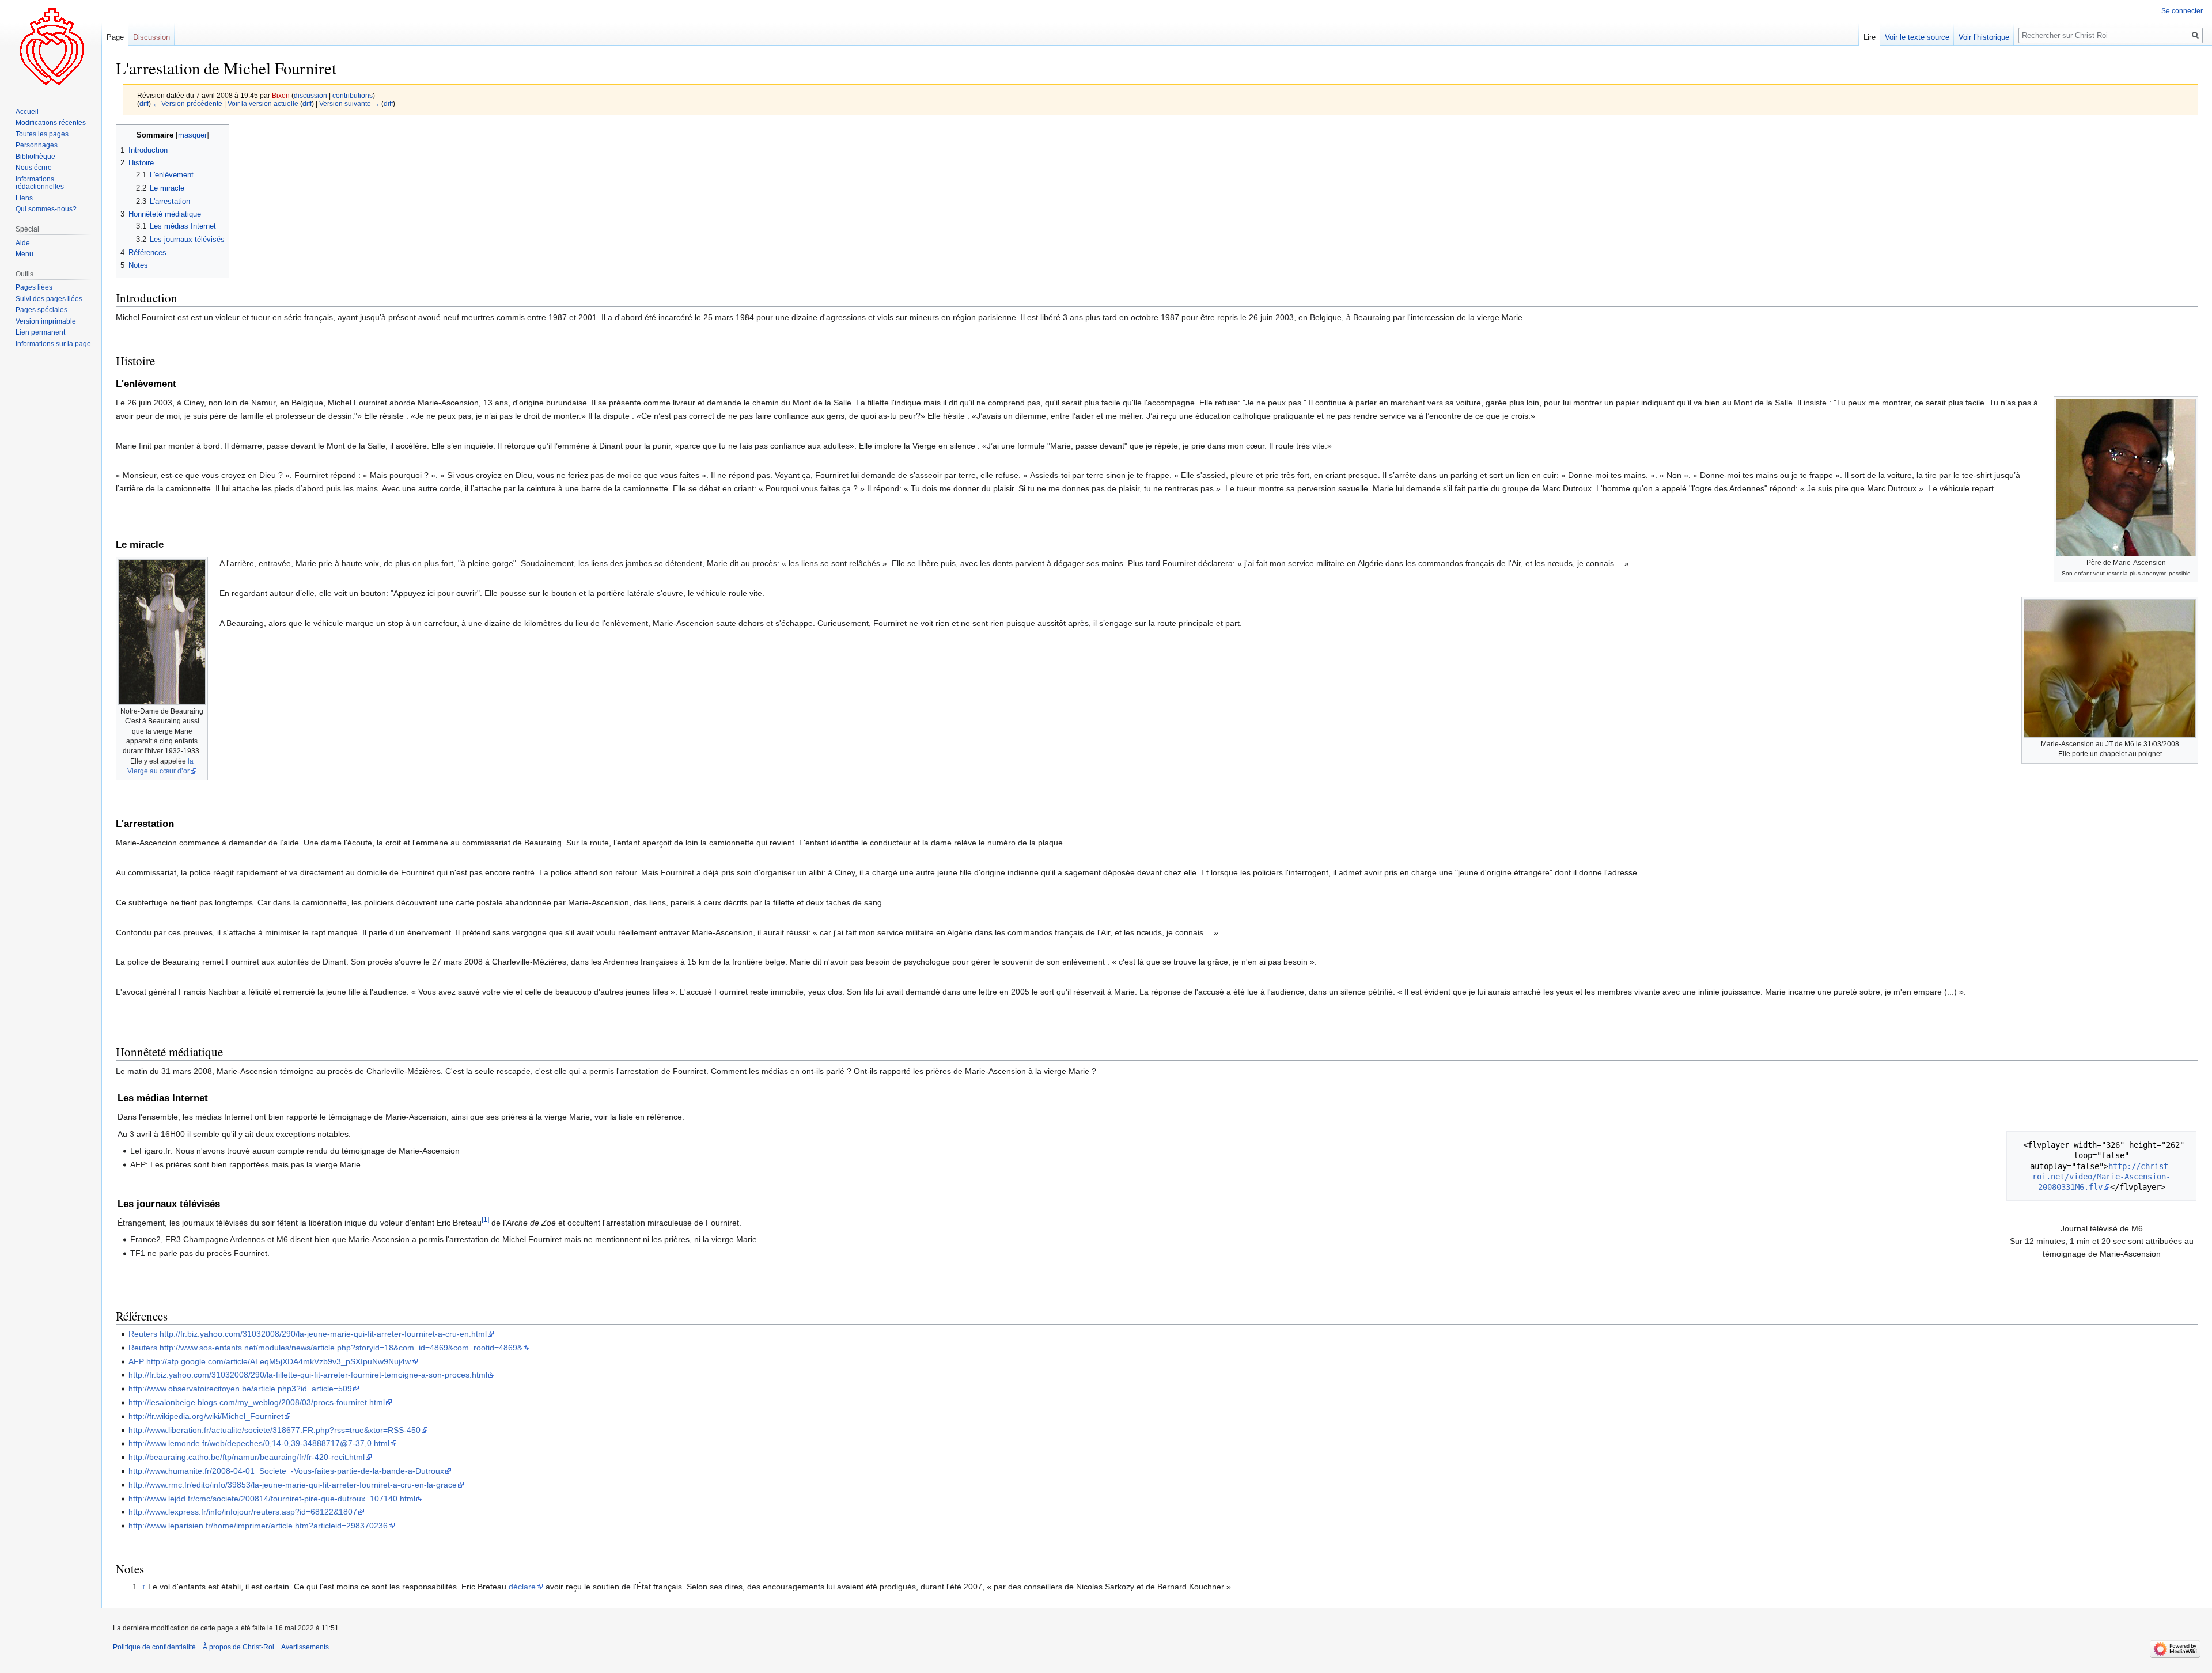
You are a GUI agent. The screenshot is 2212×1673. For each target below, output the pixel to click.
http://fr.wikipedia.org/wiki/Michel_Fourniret (206, 1416)
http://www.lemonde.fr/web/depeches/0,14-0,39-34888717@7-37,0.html (259, 1443)
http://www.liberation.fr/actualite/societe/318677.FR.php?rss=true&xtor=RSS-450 (274, 1430)
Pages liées (34, 287)
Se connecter (2182, 11)
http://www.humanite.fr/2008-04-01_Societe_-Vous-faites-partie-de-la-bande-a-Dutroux (286, 1471)
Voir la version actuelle (263, 103)
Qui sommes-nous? (46, 209)
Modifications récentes (51, 123)
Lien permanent (40, 332)
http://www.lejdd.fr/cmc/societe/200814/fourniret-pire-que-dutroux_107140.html (272, 1499)
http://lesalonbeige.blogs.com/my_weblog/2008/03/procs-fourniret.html (257, 1402)
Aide (23, 243)
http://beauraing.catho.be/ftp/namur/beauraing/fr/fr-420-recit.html (247, 1457)
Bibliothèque (35, 157)
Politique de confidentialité (154, 1647)
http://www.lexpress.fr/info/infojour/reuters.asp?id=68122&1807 (243, 1512)
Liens (24, 198)
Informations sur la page (53, 344)
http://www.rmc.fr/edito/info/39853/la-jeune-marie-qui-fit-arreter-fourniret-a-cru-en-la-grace (293, 1485)
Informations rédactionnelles (40, 183)
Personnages (37, 145)
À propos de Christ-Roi (238, 1647)
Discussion (151, 37)
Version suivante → (349, 103)
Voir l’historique (1984, 37)
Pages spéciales (41, 310)
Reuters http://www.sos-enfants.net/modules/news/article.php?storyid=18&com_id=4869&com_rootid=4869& (325, 1348)
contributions (353, 95)
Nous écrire (34, 168)
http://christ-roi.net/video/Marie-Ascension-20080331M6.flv (2103, 1177)
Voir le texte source (1917, 37)
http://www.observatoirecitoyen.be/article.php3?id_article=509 (240, 1389)
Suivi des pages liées (49, 299)
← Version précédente (188, 103)
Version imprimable (46, 321)
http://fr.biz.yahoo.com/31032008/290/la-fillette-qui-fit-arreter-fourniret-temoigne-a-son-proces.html (308, 1375)
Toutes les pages (42, 134)
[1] (485, 1219)
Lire (1870, 37)
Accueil (27, 112)
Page (115, 37)
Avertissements (305, 1647)
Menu (24, 254)
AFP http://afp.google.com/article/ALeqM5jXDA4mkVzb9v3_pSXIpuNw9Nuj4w (270, 1361)
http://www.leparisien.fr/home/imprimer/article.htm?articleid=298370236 (258, 1526)
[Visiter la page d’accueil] (51, 46)
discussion (310, 95)
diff (144, 103)
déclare (522, 1587)
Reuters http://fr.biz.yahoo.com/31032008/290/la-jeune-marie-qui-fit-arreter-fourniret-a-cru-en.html (308, 1334)
